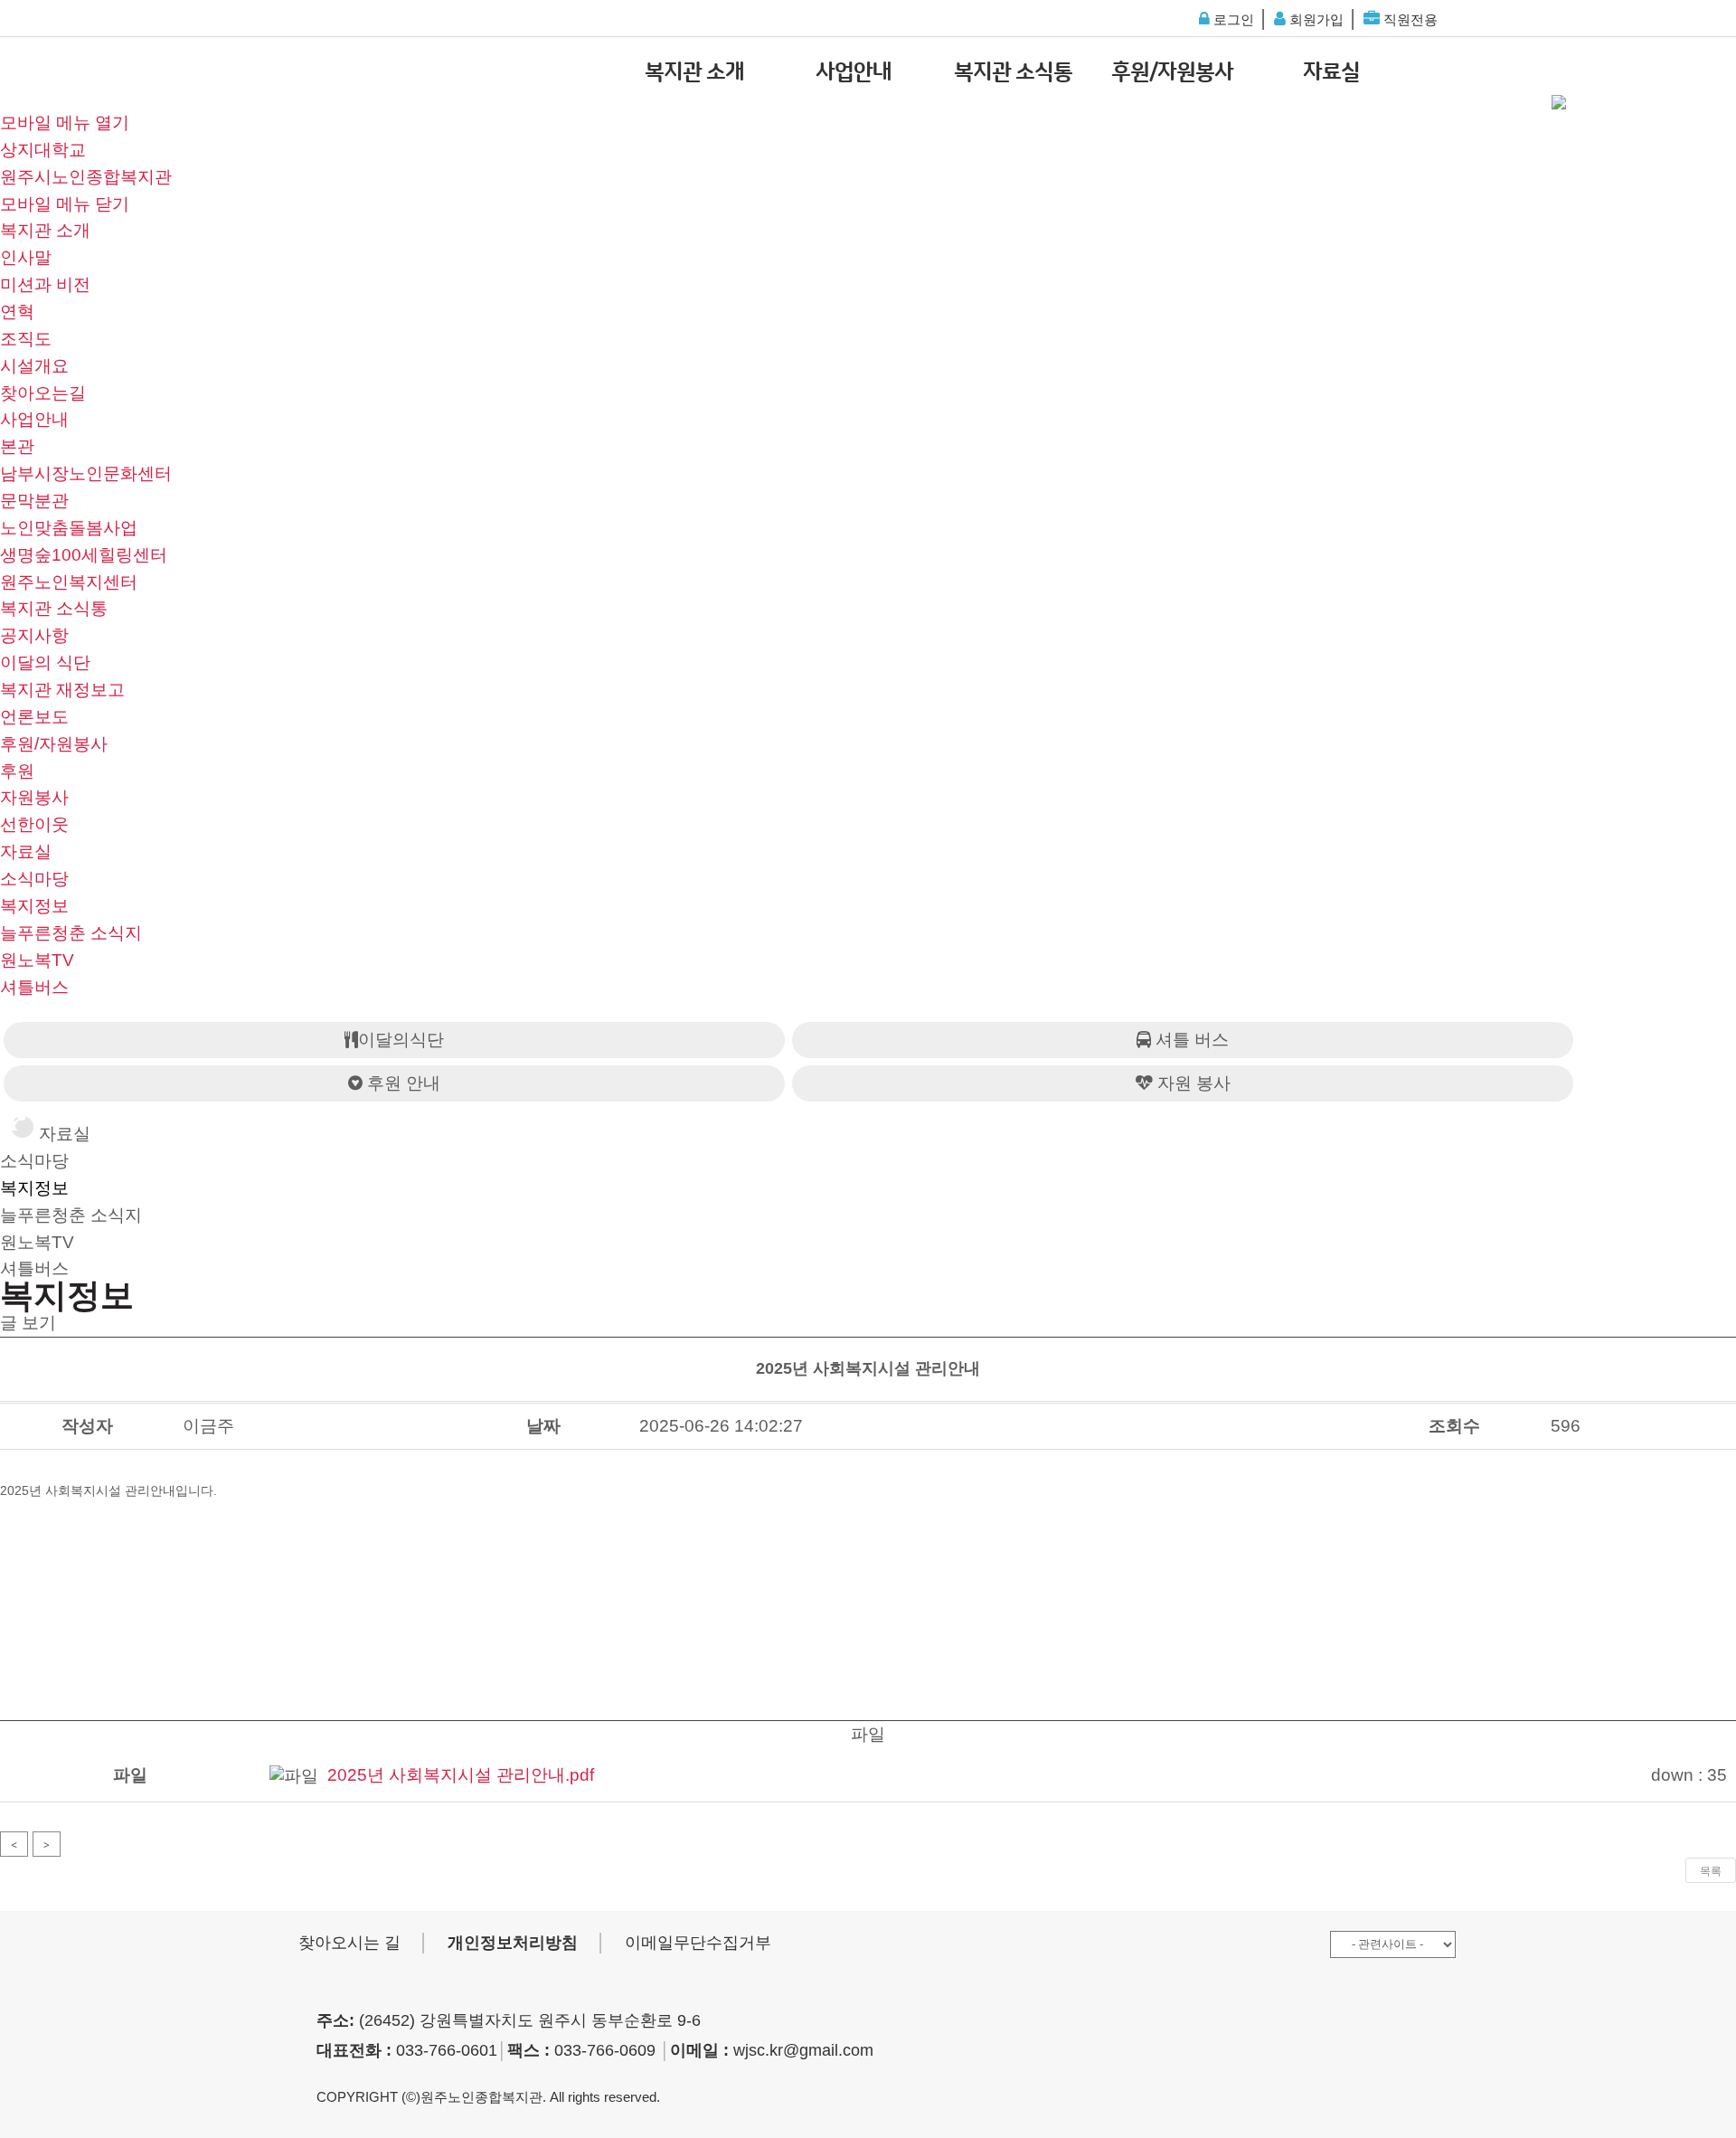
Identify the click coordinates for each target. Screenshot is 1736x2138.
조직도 (26, 339)
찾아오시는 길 (349, 1943)
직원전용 (1409, 19)
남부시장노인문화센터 (86, 473)
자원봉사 (34, 797)
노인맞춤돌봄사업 (69, 528)
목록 (1711, 1871)
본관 (17, 446)
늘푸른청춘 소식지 (71, 933)
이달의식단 (401, 1040)
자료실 (1331, 72)
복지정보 (34, 906)
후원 (17, 771)
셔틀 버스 (1190, 1040)
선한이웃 (34, 824)
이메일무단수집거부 (698, 1943)
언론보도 (34, 717)
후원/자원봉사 (1172, 72)
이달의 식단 (45, 662)
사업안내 (854, 72)
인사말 (26, 257)
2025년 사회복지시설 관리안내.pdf (461, 1775)
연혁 (17, 312)
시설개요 (34, 366)
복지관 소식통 (1013, 72)
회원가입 (1315, 19)
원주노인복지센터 (69, 582)
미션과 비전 (45, 284)
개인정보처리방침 (513, 1943)
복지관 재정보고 (62, 690)
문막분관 (34, 501)
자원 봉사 (1192, 1083)
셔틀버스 (34, 987)
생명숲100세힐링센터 (84, 555)
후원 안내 (401, 1083)
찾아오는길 (43, 393)
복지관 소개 (694, 72)
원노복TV (37, 960)
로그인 (1232, 19)
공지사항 (34, 635)
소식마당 (34, 879)
